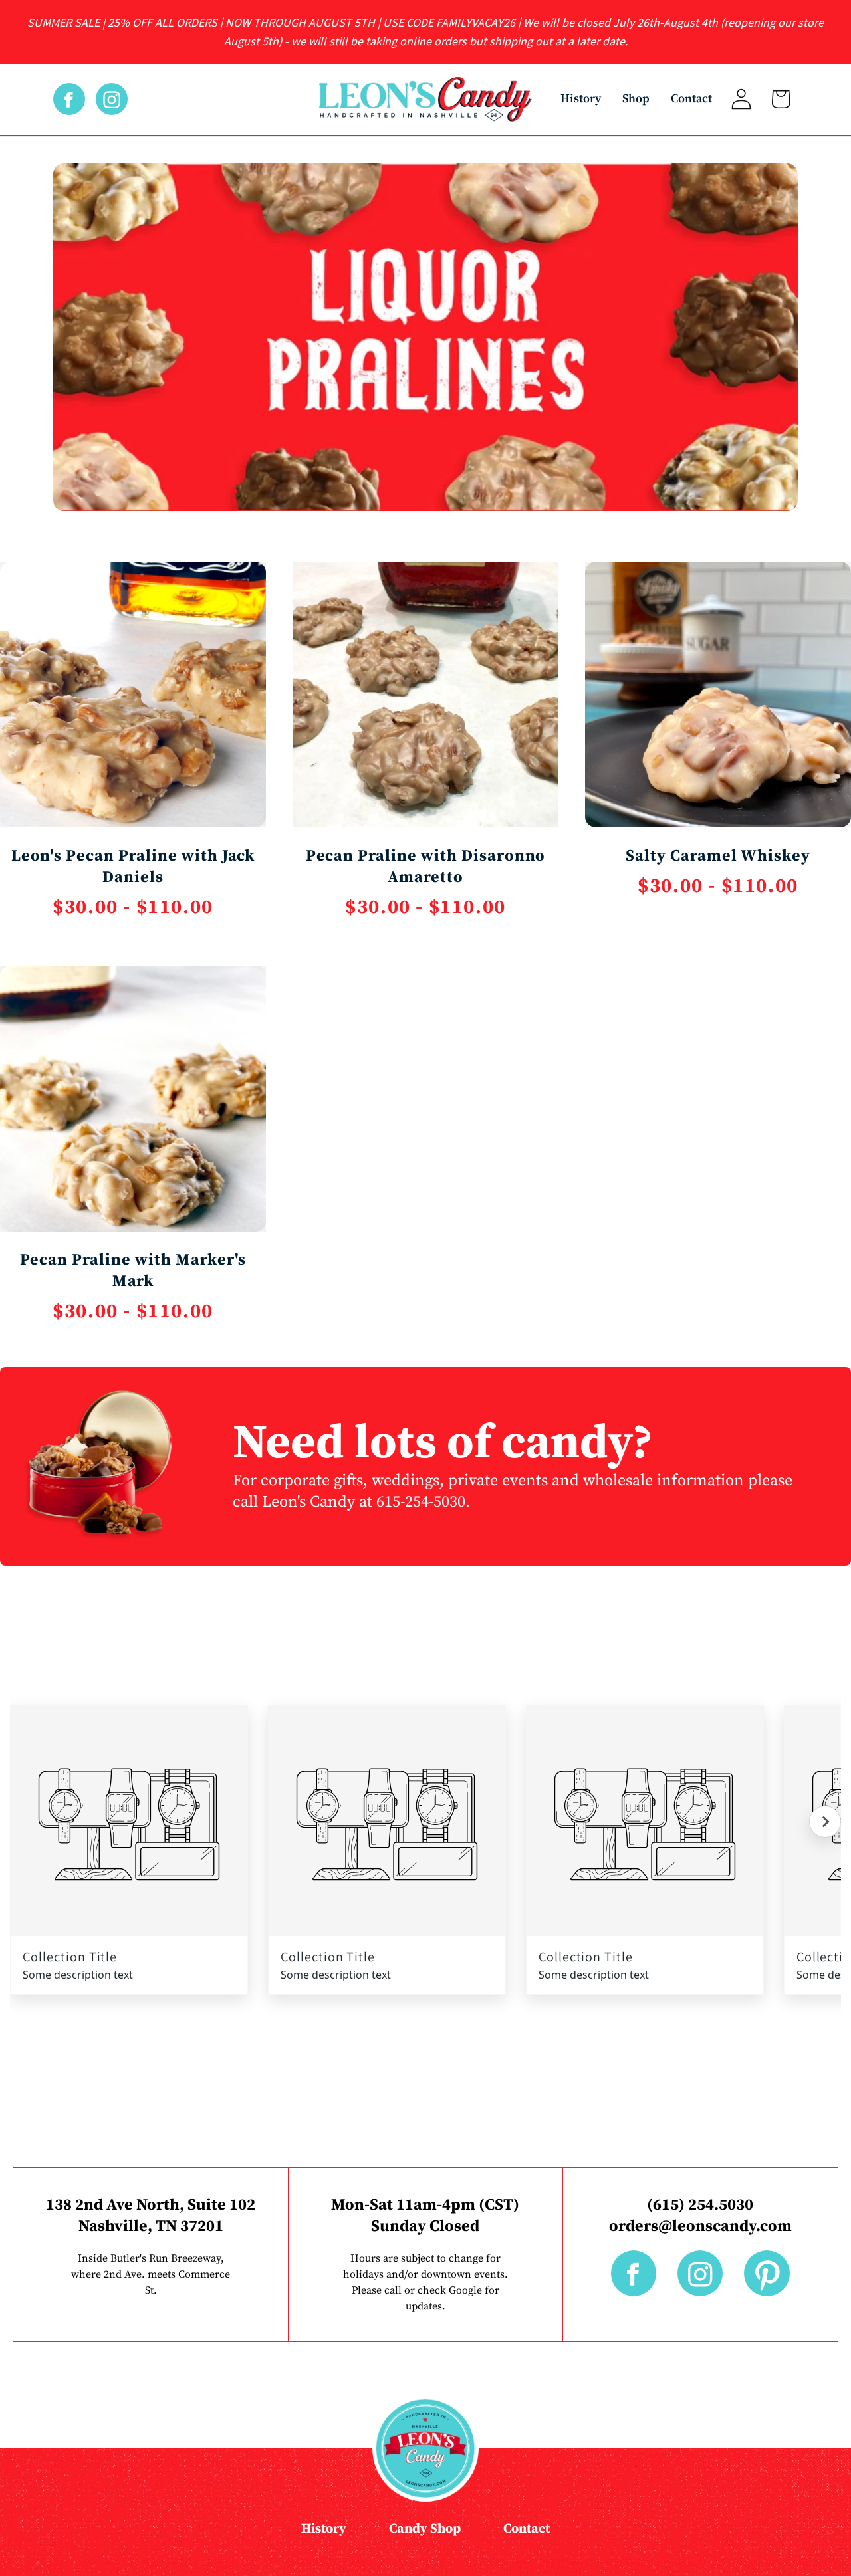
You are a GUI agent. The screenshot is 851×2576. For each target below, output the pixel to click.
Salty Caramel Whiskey (718, 856)
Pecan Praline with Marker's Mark (133, 1271)
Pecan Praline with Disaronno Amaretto (426, 867)
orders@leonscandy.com (700, 2226)
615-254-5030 (421, 1502)
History (581, 99)
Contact (691, 99)
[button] (825, 1822)
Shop (636, 99)
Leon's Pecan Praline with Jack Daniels (133, 867)
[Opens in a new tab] (74, 99)
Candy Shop (425, 2529)
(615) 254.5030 (700, 2205)
